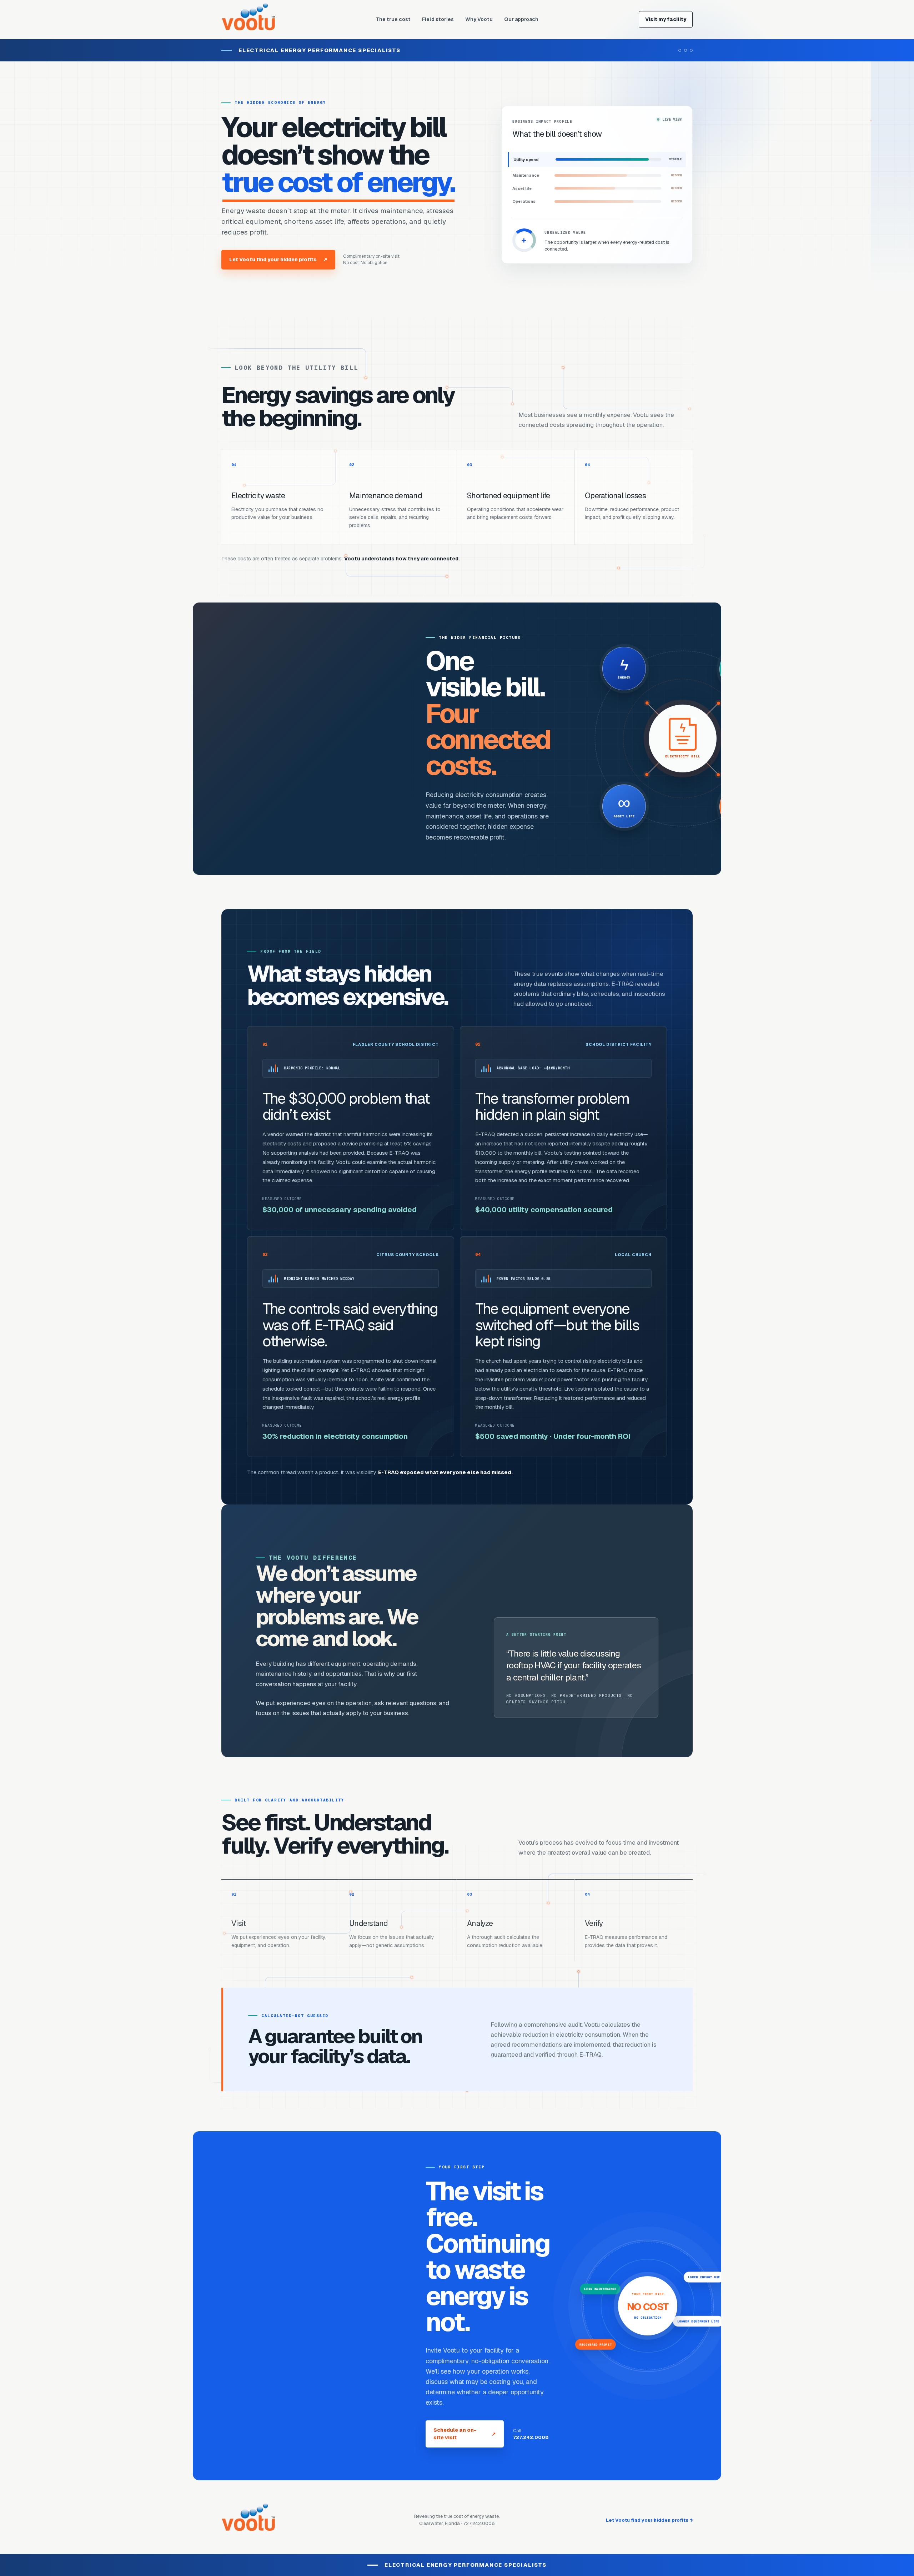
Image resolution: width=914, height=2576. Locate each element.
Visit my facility (666, 19)
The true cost (393, 19)
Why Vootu (479, 19)
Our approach (521, 19)
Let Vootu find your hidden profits (278, 259)
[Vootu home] (248, 20)
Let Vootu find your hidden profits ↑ (649, 2520)
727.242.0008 (531, 2437)
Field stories (438, 19)
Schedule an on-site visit (465, 2434)
